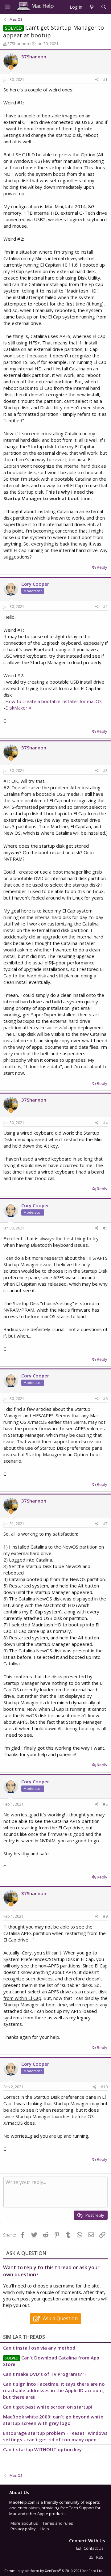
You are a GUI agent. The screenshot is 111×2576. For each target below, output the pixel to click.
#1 (105, 80)
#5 (105, 1228)
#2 (105, 607)
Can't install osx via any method (39, 2348)
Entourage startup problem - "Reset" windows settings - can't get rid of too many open (55, 2436)
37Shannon (18, 44)
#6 (105, 1399)
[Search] (104, 7)
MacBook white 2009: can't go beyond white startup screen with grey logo (53, 2420)
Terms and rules (58, 2523)
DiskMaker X (18, 708)
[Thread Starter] (11, 67)
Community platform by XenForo (54, 2571)
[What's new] (91, 7)
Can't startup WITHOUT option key (42, 2449)
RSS (99, 2557)
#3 (105, 771)
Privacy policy (23, 2529)
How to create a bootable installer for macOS (53, 701)
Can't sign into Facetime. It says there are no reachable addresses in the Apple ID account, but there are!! (54, 2390)
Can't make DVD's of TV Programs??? (45, 2374)
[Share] (97, 80)
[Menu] (8, 7)
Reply (102, 567)
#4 (105, 1123)
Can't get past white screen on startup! (48, 2407)
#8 (105, 1804)
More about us (24, 2523)
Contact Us (93, 2548)
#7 (105, 1524)
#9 (105, 1916)
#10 (104, 2087)
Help (45, 2529)
